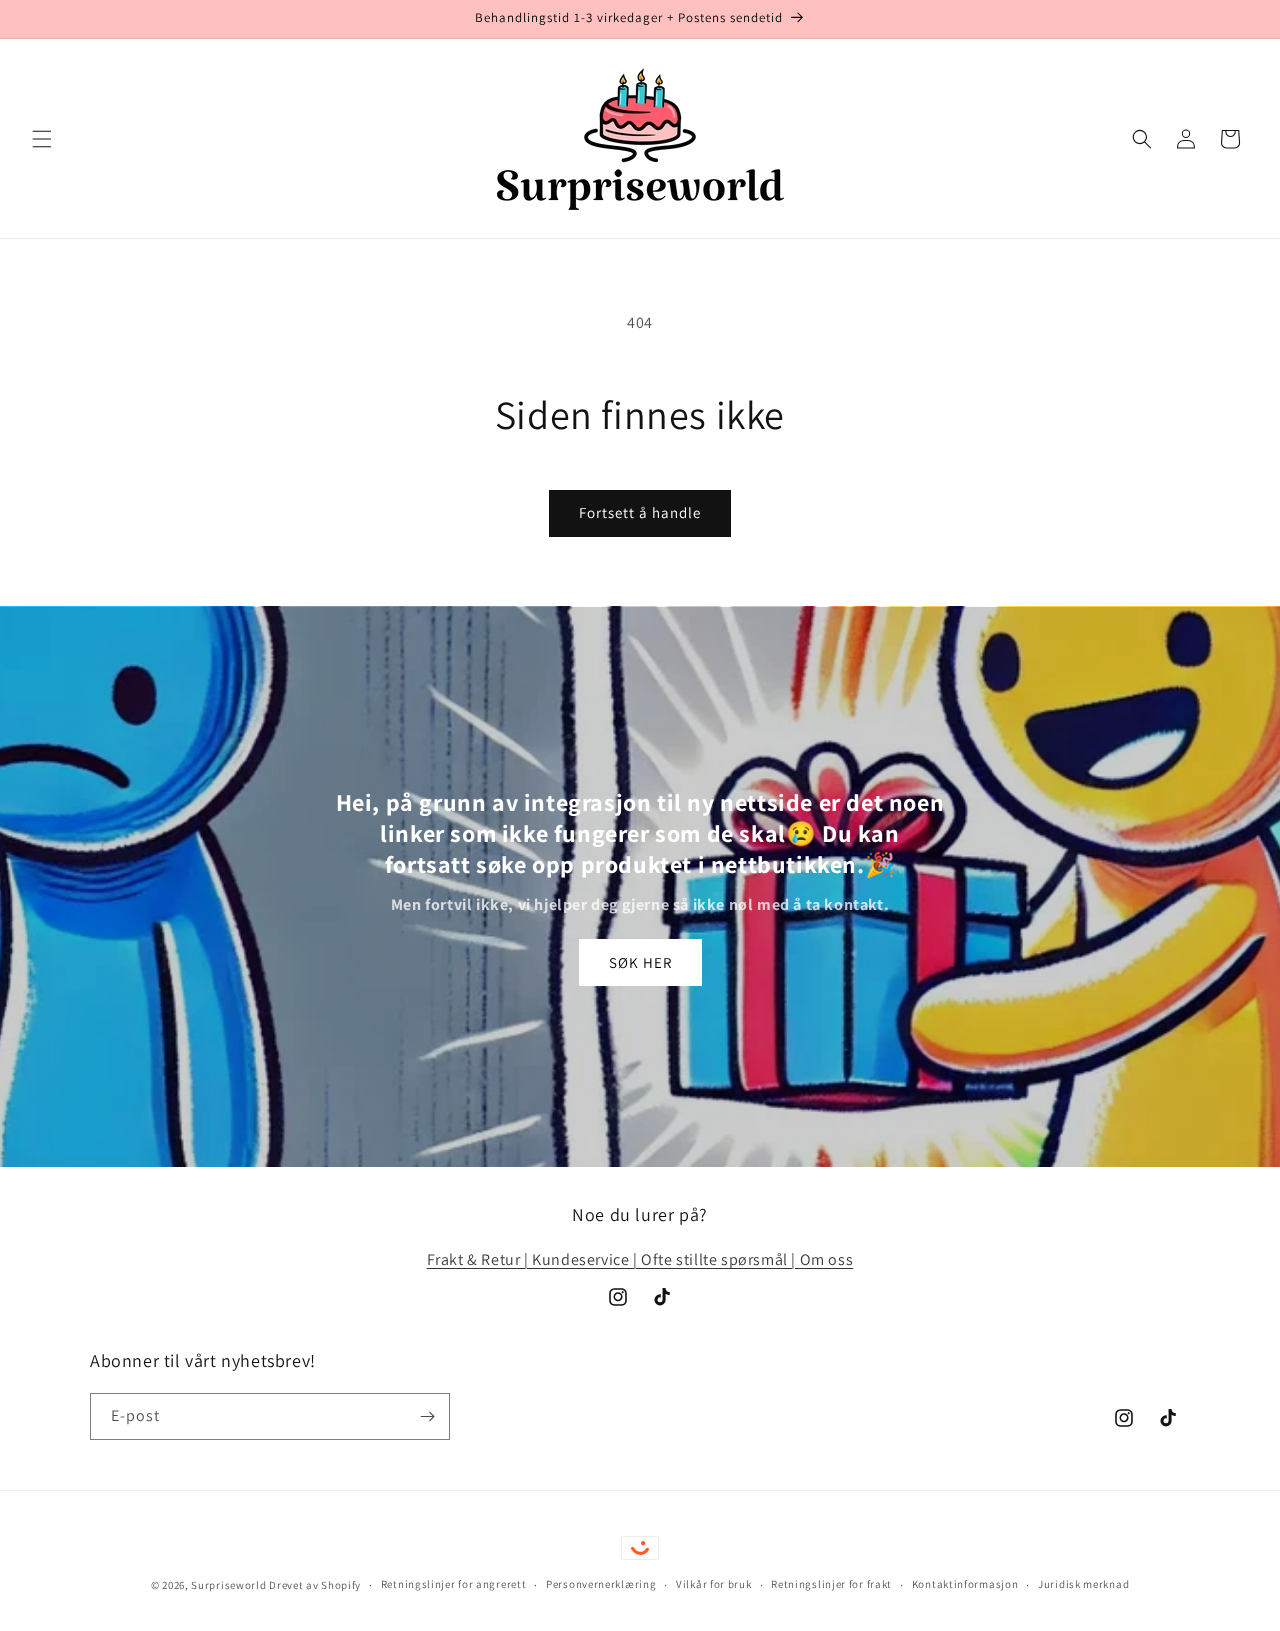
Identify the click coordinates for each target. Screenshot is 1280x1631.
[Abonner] (427, 1416)
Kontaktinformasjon (965, 1584)
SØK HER (640, 962)
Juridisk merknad (1083, 1584)
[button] (42, 139)
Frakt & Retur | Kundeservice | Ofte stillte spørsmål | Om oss (640, 1259)
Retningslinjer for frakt (831, 1584)
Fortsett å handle (640, 512)
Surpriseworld (228, 1585)
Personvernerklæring (601, 1584)
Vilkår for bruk (714, 1584)
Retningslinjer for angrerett (454, 1584)
